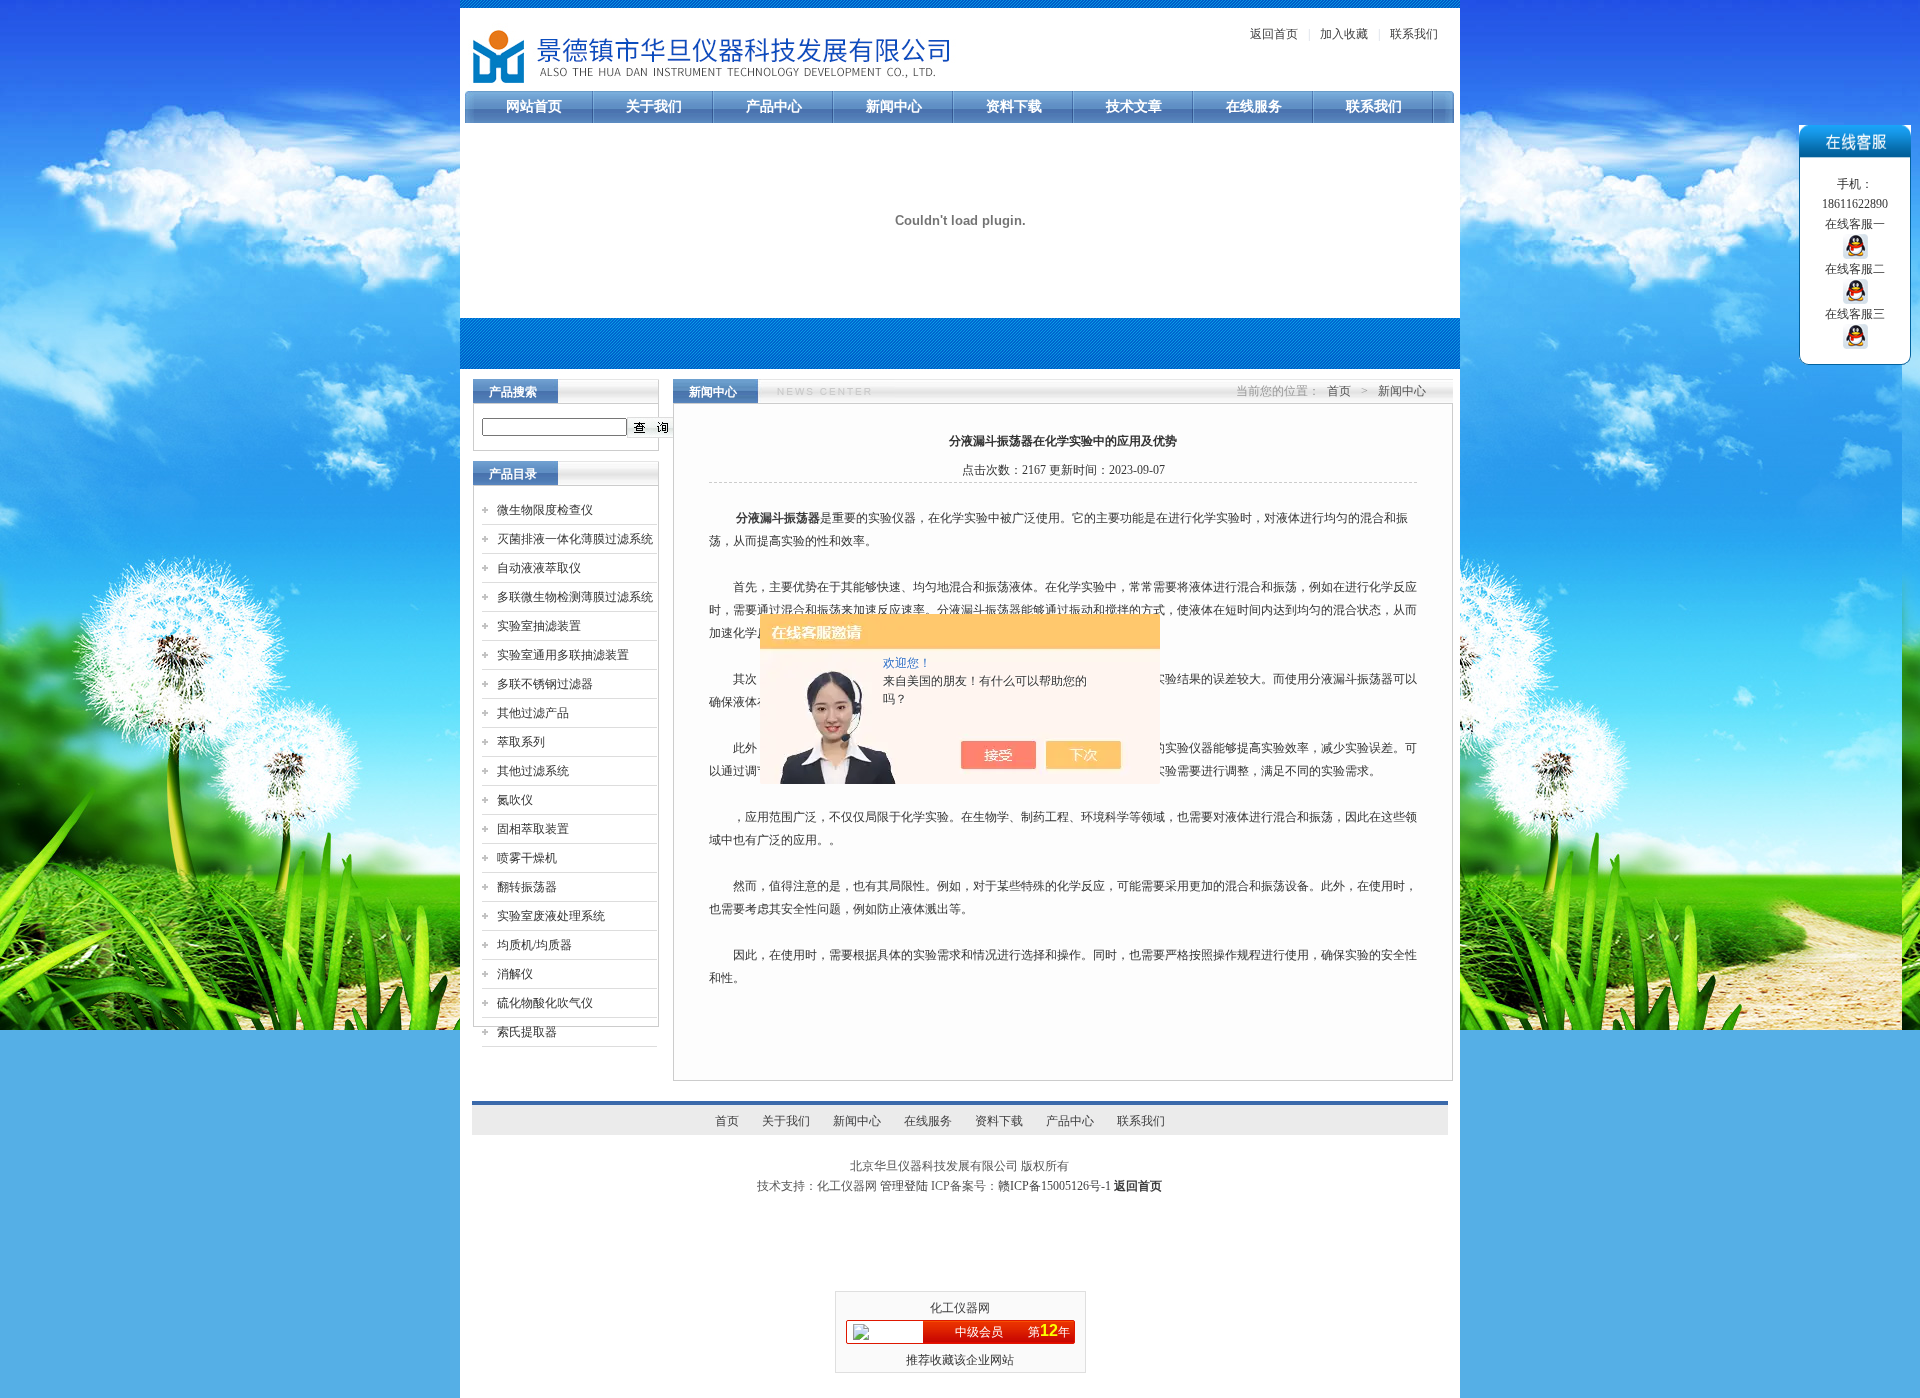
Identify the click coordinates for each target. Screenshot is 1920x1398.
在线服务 (1254, 106)
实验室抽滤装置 (539, 626)
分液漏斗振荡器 (778, 518)
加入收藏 (1344, 34)
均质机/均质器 (534, 945)
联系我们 (1414, 34)
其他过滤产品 (533, 713)
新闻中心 (894, 106)
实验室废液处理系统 (551, 916)
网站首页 (534, 106)
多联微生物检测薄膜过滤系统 (575, 597)
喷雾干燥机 (527, 858)
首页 (1339, 391)
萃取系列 (521, 742)
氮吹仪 (515, 800)
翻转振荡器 (527, 887)
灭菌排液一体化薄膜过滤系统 (575, 539)
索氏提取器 (527, 1032)
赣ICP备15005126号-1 (1054, 1186)
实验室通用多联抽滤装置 (563, 655)
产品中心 (774, 106)
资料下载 (1014, 106)
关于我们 (654, 106)
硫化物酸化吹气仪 (545, 1003)
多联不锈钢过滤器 (545, 684)
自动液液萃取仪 (539, 568)
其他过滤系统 (533, 771)
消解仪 (515, 974)
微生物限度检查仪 (545, 510)
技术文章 (1134, 106)
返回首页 (1274, 34)
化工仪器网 (960, 1308)
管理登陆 (904, 1186)
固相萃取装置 (533, 829)
